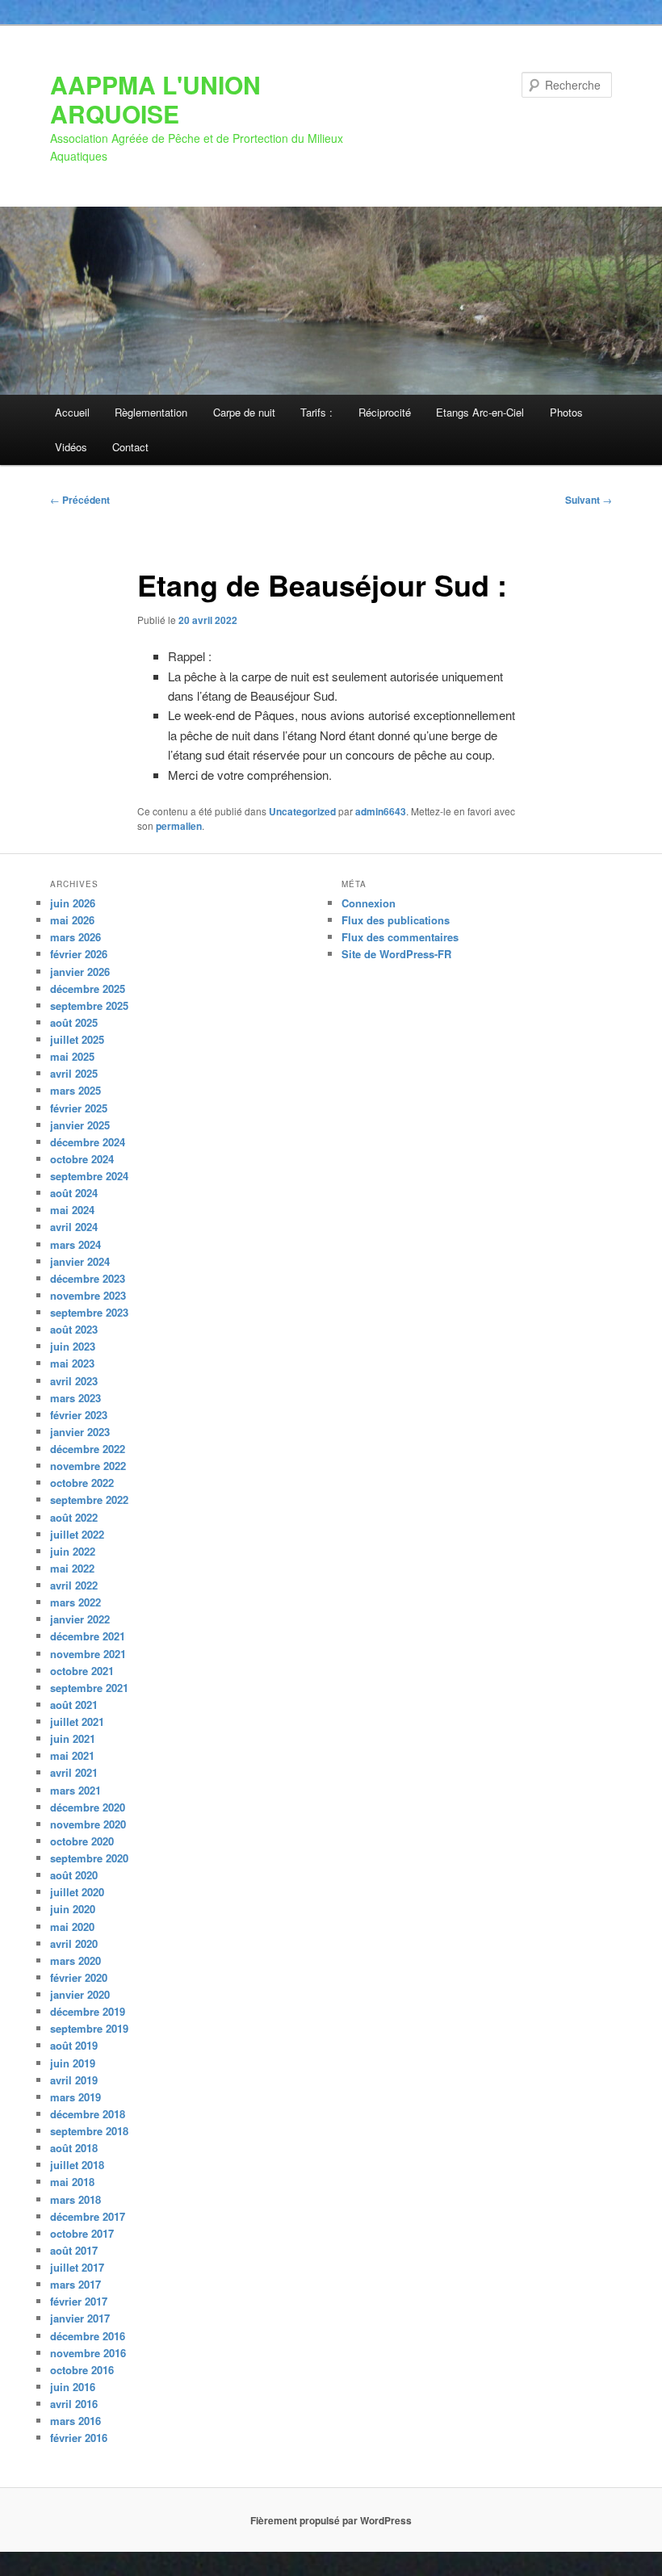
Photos (566, 412)
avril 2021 (74, 1772)
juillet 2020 (77, 1892)
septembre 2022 (89, 1500)
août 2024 (74, 1193)
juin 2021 (73, 1738)
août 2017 (74, 2250)
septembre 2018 (89, 2131)
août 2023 (74, 1329)
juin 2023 (73, 1346)
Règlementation (151, 412)
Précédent (80, 500)
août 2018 (74, 2148)
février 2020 (79, 1977)
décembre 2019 (88, 2011)
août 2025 (74, 1022)
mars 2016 (75, 2421)
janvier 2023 (80, 1432)
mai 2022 (72, 1568)
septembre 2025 (89, 1005)
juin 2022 (73, 1551)
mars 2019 (75, 2097)
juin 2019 (73, 2063)
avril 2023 (74, 1381)
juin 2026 (73, 903)
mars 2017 (75, 2284)
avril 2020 (74, 1944)
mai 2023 (72, 1363)
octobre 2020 (82, 1841)
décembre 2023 (88, 1278)
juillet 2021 (77, 1722)
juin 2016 (73, 2387)
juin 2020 (73, 1909)
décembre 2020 (88, 1807)
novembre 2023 (88, 1295)
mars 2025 (75, 1090)
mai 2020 (72, 1927)
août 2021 (74, 1705)
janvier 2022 (80, 1619)
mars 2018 (75, 2199)
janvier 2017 (80, 2318)
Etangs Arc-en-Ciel (480, 412)
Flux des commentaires (400, 937)
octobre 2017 (82, 2233)
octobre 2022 (82, 1483)
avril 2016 (74, 2404)
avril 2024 (74, 1227)
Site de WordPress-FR (396, 954)
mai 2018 (72, 2182)
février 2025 (79, 1108)
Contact (130, 447)
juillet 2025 (77, 1039)
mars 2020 (75, 1960)
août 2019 (74, 2045)
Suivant (589, 500)
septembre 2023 (89, 1312)
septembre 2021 (89, 1688)
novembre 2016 (88, 2353)
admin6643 (381, 811)
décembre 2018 (88, 2114)
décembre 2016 (88, 2336)
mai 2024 (72, 1210)
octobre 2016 (82, 2370)
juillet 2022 (77, 1534)
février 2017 (79, 2301)
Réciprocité (385, 412)
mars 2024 (75, 1244)
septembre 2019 (89, 2028)
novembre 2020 (88, 1824)
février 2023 (79, 1415)
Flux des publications (396, 920)
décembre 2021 (88, 1636)
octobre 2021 (82, 1671)
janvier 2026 (80, 972)
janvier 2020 (80, 1994)
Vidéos (71, 447)
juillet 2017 (77, 2267)
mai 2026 (72, 920)
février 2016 (79, 2438)
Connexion (369, 903)
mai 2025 (72, 1056)
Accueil (72, 412)
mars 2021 (75, 1790)
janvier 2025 (80, 1125)
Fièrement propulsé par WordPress (331, 2520)
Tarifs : (316, 412)
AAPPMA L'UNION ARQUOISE (155, 99)
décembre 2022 (88, 1449)
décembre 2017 (88, 2216)
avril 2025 (74, 1073)
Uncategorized (302, 811)
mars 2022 (75, 1602)
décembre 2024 (88, 1142)
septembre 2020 (89, 1858)
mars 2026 (75, 937)
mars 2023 (75, 1398)
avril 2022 (74, 1585)
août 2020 (74, 1875)
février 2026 (79, 954)
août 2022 (74, 1517)
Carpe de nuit (244, 412)
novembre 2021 (88, 1654)
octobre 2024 (82, 1159)
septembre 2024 (89, 1176)
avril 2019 (74, 2080)
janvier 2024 (80, 1261)
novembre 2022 (88, 1466)
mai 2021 (72, 1755)
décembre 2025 (88, 989)
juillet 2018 (77, 2165)
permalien (179, 826)
